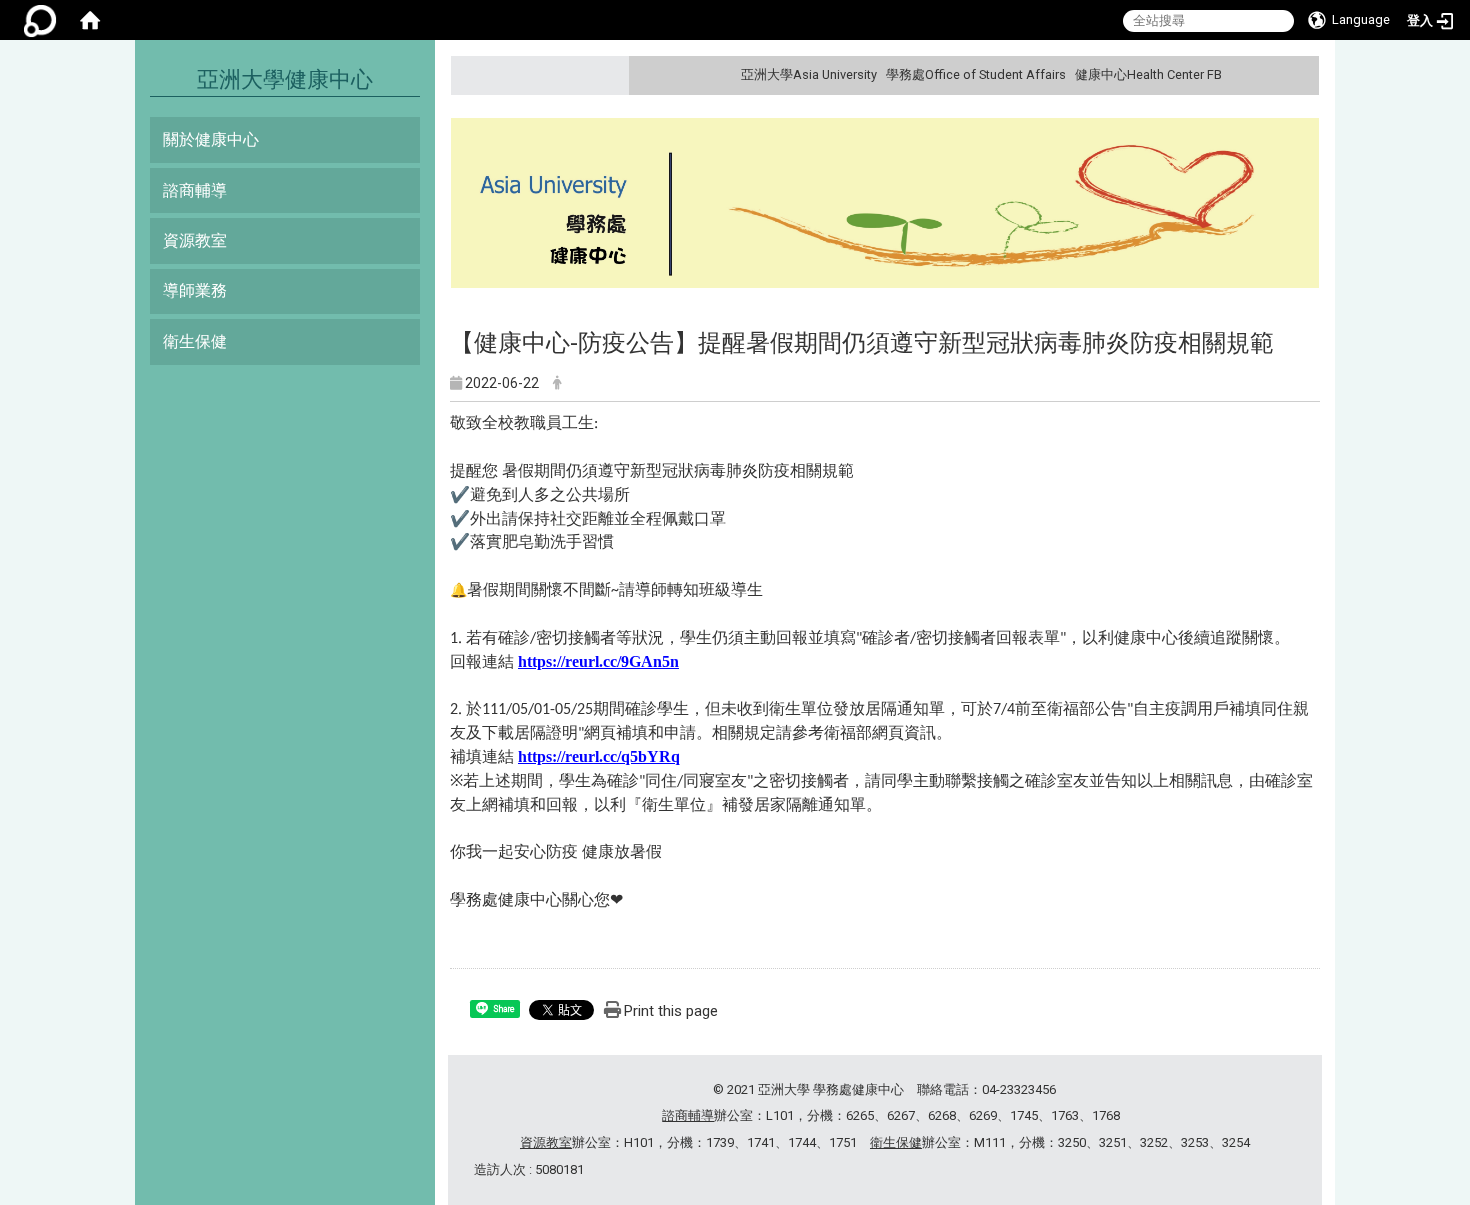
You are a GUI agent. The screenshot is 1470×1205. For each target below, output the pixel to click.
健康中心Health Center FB (1148, 74)
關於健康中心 (211, 139)
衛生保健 (195, 341)
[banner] (885, 205)
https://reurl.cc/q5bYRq (599, 756)
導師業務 (195, 290)
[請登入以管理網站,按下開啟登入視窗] (40, 20)
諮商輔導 (195, 190)
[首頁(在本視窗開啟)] (90, 20)
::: (1301, 74)
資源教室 (195, 240)
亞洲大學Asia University (809, 74)
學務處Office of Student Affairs (976, 74)
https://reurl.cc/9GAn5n (598, 661)
